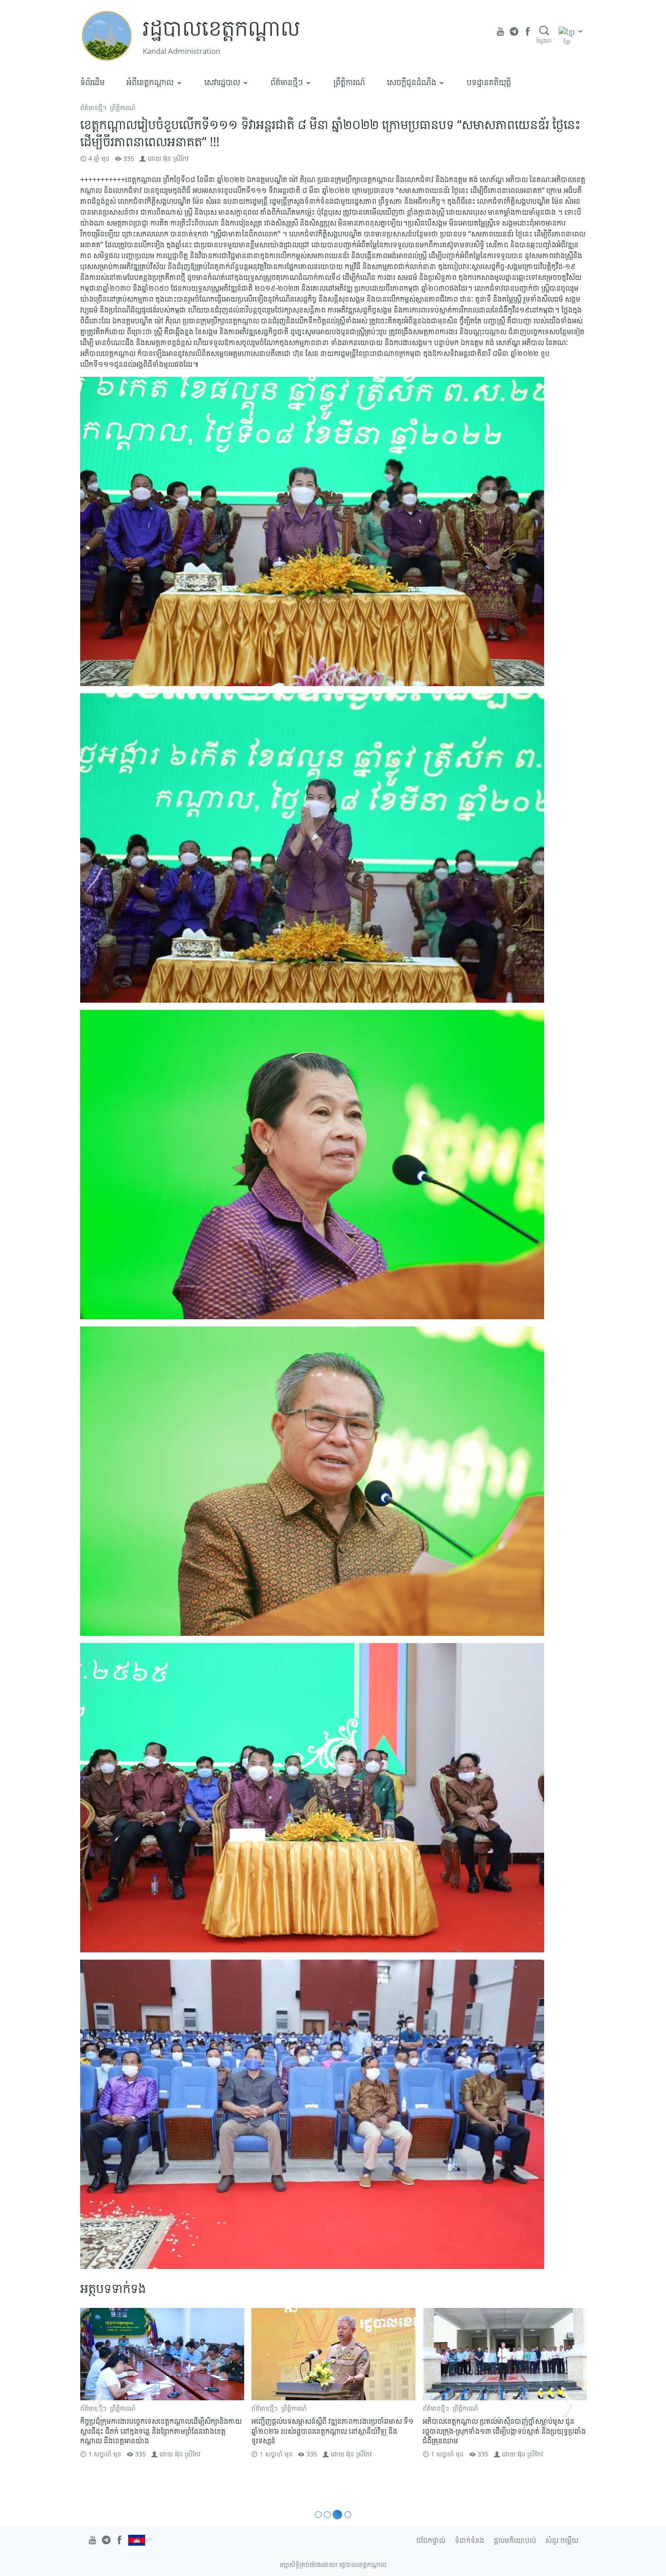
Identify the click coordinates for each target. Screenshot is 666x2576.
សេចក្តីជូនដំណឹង (412, 82)
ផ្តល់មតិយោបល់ (515, 2540)
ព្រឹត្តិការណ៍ (349, 82)
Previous (98, 2403)
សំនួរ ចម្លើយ (562, 2540)
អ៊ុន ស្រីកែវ (176, 158)
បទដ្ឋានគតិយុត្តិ (489, 82)
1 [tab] (318, 2515)
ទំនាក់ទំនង (470, 2540)
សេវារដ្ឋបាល (222, 82)
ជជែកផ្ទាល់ (431, 2540)
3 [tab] (336, 2515)
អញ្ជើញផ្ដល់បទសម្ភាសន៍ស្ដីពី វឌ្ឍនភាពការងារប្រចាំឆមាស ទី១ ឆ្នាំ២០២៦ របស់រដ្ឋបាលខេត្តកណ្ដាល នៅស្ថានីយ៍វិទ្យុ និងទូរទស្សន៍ (161, 2431)
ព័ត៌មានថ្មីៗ (287, 82)
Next (568, 2403)
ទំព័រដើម (92, 82)
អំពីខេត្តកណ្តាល (150, 82)
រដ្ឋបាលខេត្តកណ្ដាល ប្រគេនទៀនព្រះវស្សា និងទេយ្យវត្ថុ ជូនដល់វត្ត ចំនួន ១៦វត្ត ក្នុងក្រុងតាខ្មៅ (504, 2426)
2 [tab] (327, 2515)
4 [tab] (346, 2515)
